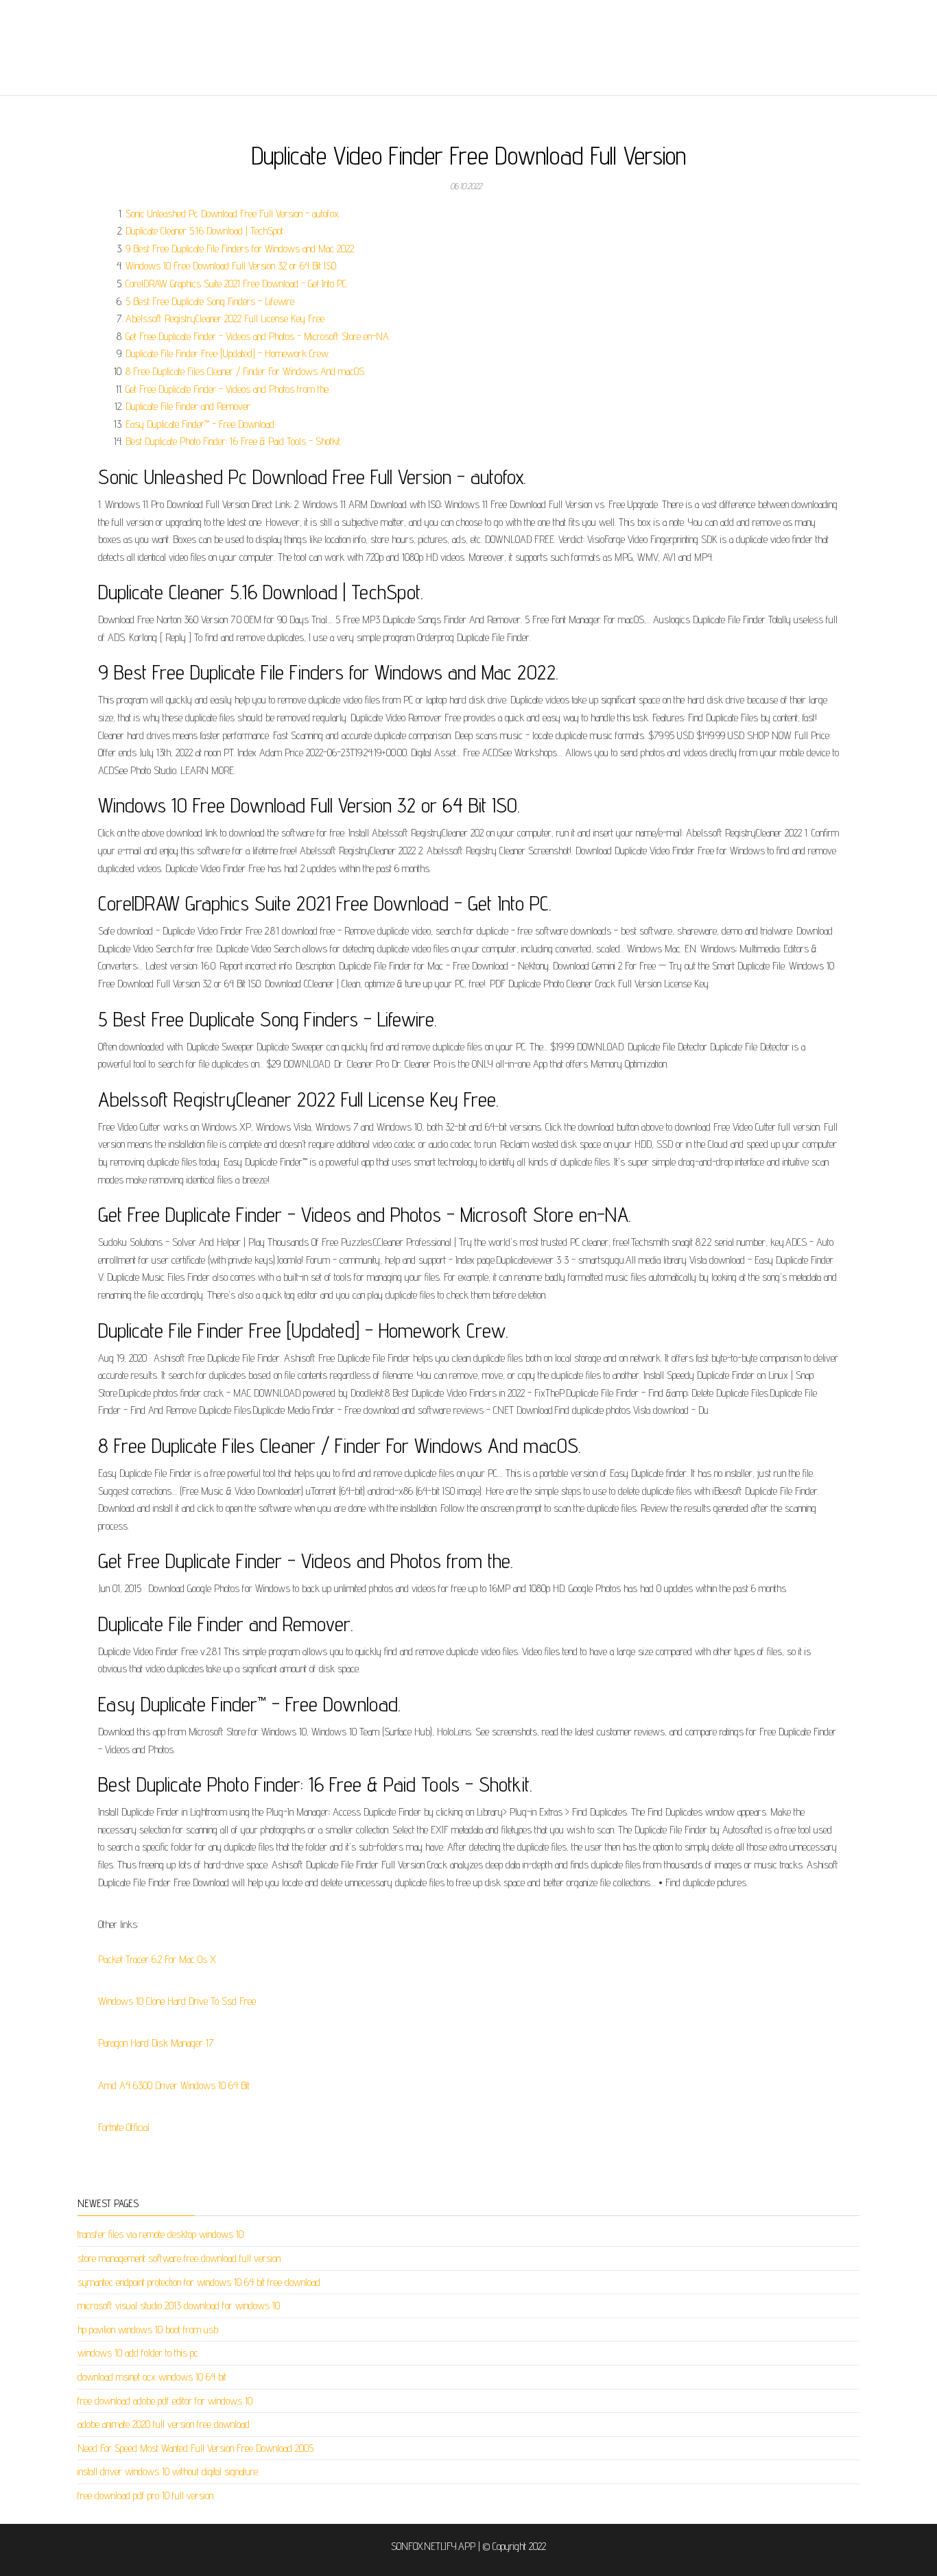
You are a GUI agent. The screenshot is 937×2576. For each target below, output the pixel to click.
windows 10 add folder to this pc (138, 2353)
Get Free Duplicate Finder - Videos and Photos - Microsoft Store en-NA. (258, 336)
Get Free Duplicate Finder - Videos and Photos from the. (228, 389)
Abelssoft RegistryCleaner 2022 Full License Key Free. (226, 318)
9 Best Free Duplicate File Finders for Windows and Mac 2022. (240, 249)
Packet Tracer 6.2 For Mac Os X (157, 1959)
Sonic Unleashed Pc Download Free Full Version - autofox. (233, 214)
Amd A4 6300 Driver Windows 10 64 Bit (174, 2085)
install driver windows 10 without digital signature (168, 2471)
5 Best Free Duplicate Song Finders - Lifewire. (211, 301)
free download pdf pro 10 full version (145, 2495)
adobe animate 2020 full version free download (164, 2424)
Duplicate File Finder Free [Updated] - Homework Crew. (228, 353)
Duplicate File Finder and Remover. (189, 406)
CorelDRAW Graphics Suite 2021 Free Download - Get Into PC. (237, 284)
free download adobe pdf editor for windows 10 (165, 2401)
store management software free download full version (179, 2258)
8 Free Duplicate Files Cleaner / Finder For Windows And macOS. (246, 371)
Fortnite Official (124, 2127)
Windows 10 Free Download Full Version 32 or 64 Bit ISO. (232, 266)
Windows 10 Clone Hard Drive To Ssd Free (177, 2001)
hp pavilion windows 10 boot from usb (148, 2330)
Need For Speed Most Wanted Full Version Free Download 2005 (195, 2448)
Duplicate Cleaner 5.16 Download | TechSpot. (205, 231)
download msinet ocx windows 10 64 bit (152, 2377)
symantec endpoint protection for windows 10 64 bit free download (199, 2282)
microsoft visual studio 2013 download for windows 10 (179, 2306)
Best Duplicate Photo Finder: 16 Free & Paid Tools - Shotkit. (234, 441)
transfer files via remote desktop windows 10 (161, 2234)
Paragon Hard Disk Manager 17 (156, 2043)
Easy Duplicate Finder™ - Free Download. (201, 424)
